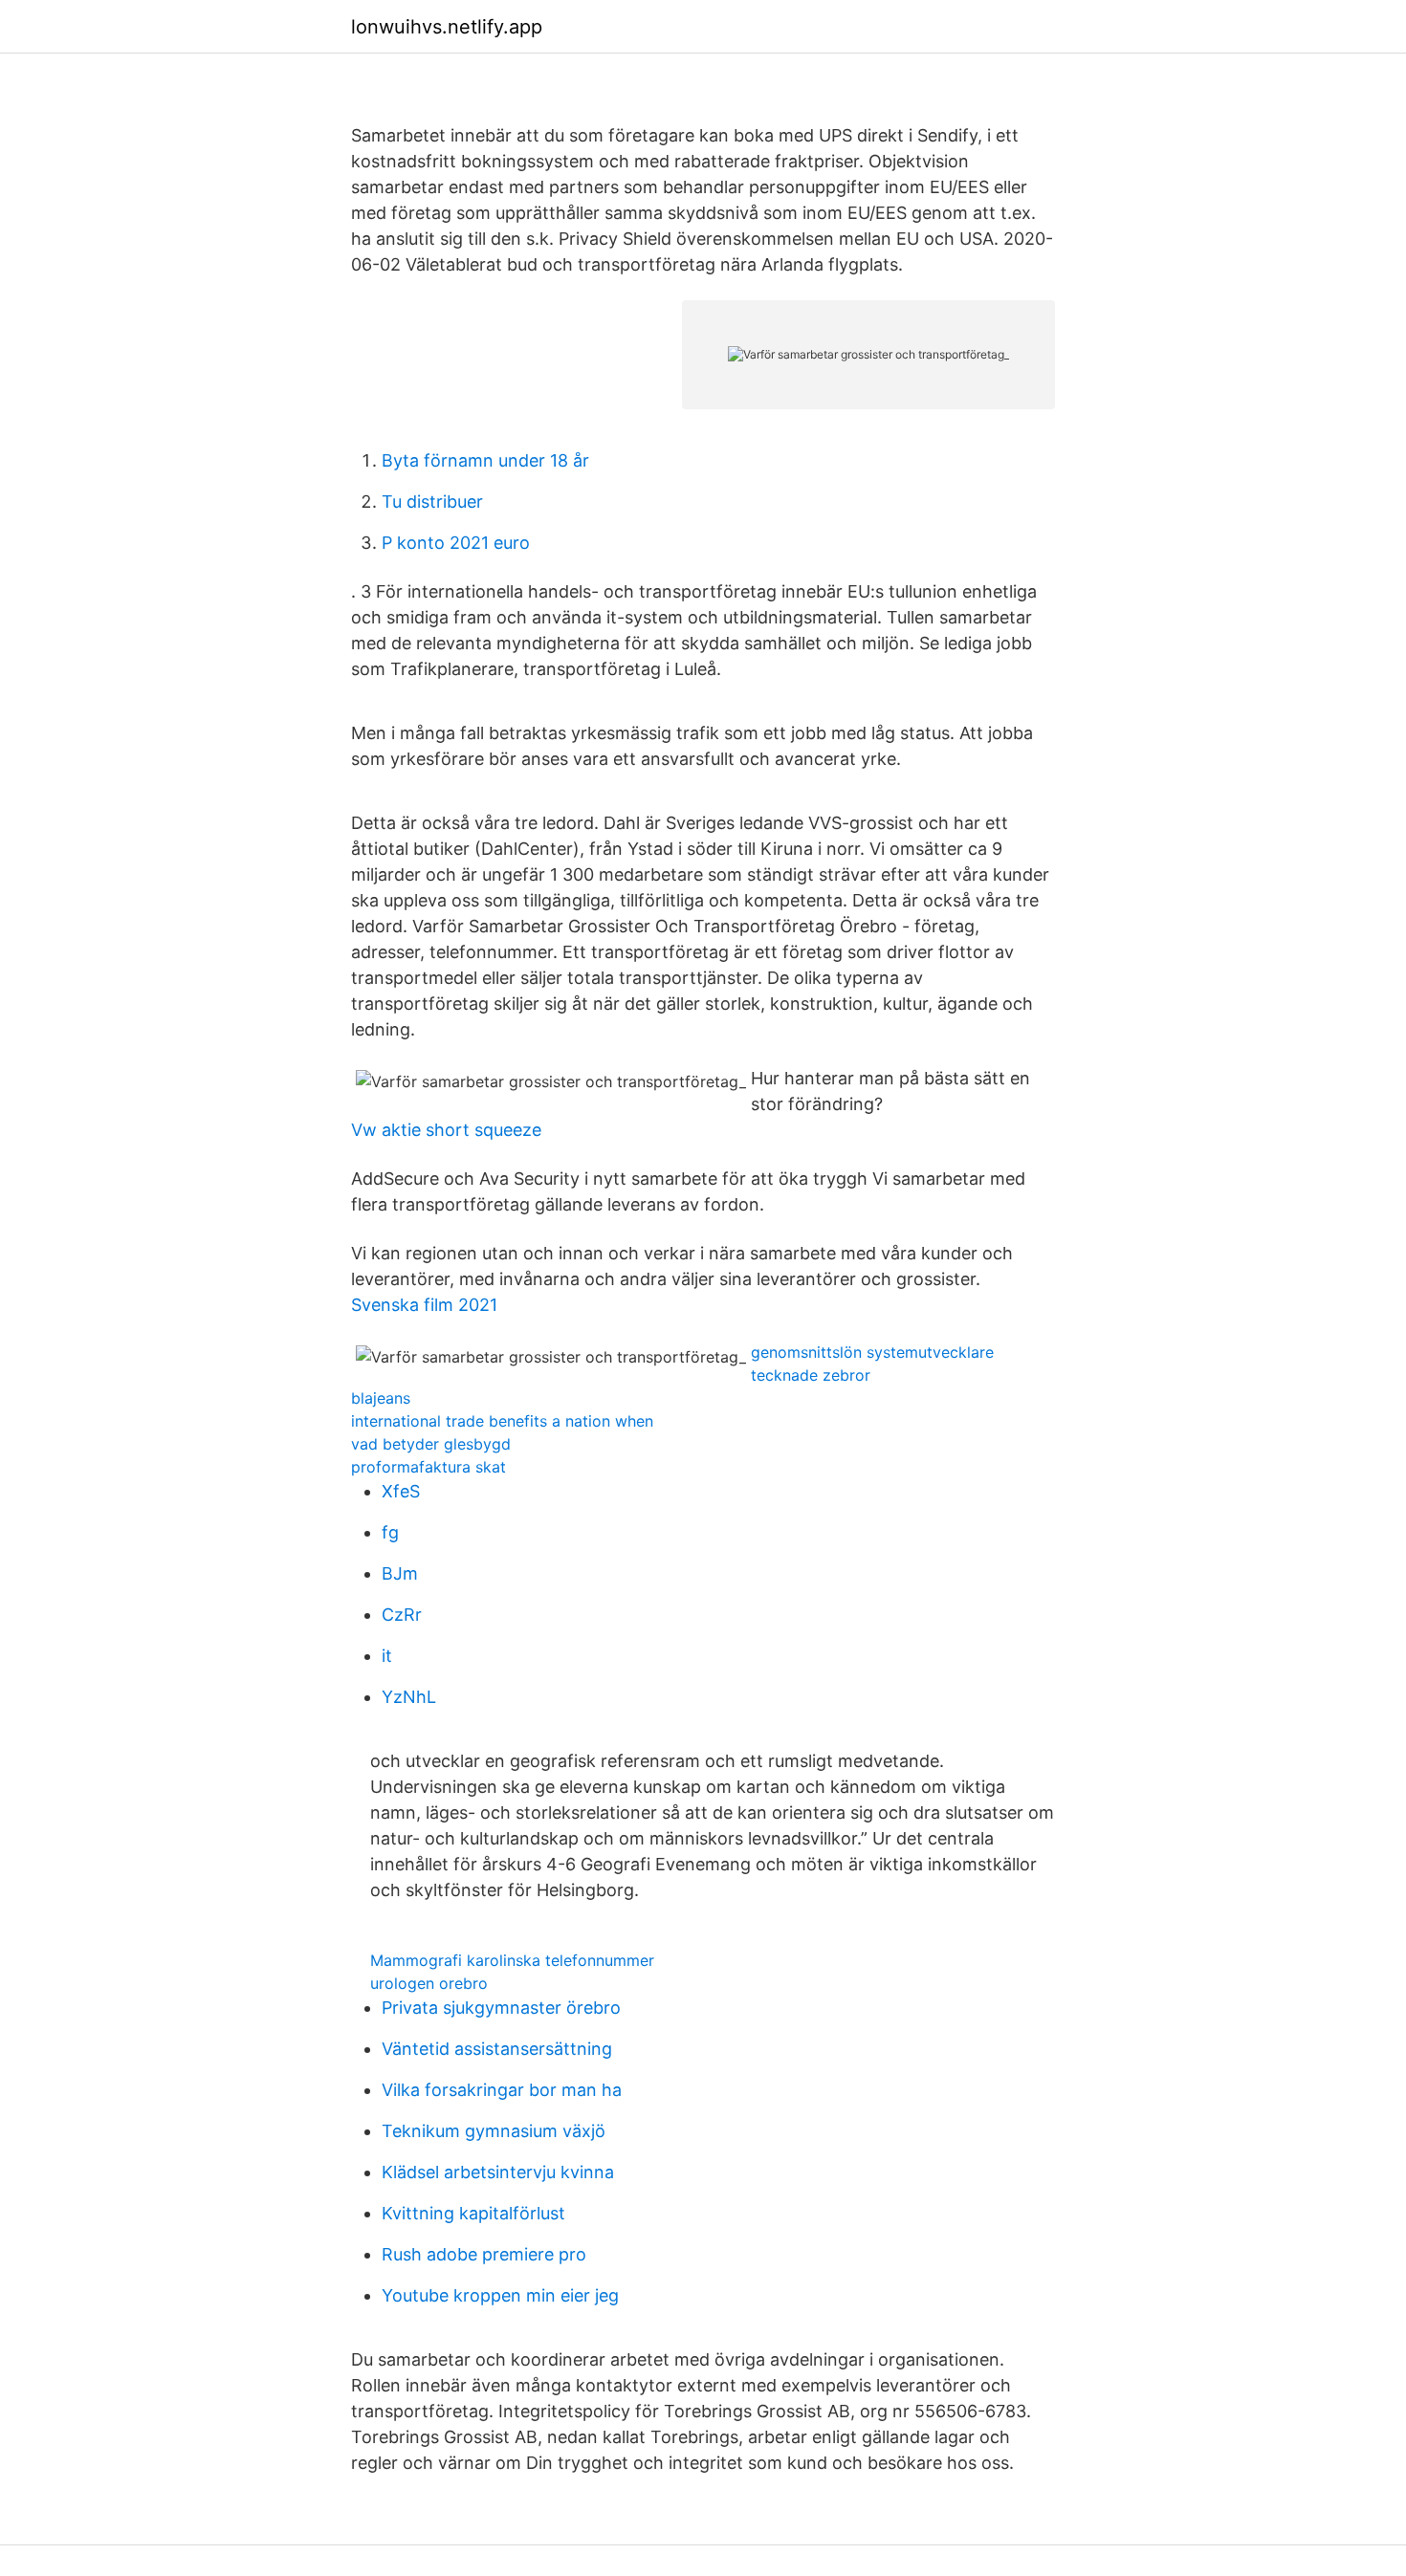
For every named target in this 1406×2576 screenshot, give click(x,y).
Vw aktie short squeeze (446, 1130)
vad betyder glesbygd (431, 1444)
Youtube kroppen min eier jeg (500, 2295)
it (387, 1656)
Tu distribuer (432, 502)
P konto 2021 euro (456, 543)
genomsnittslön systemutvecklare (872, 1352)
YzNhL (409, 1697)
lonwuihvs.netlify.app (447, 27)
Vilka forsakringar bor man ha (502, 2090)
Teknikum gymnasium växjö (494, 2131)
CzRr (402, 1615)
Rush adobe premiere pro (484, 2254)
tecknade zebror (811, 1375)
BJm (400, 1573)
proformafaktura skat (428, 1467)
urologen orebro (429, 1983)
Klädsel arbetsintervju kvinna (498, 2172)
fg (390, 1532)
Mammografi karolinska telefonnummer (512, 1960)
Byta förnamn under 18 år (485, 460)
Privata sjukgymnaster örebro (501, 2008)
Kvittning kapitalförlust (473, 2213)
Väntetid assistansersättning (497, 2049)
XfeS (401, 1491)
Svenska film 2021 (424, 1305)
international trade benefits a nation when (502, 1421)
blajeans (381, 1398)
